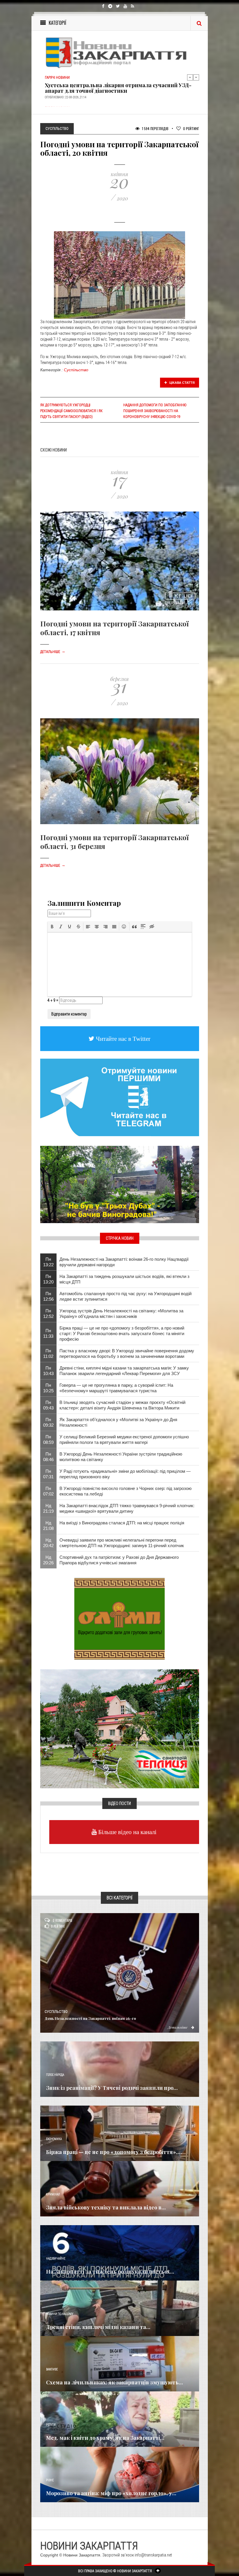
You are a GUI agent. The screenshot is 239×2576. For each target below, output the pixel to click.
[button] (52, 927)
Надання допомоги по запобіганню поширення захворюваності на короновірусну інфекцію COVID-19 (155, 411)
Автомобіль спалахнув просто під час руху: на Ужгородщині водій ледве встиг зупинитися (125, 1296)
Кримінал (53, 2194)
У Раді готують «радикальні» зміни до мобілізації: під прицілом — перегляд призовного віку (125, 1474)
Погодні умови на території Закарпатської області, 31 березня (114, 842)
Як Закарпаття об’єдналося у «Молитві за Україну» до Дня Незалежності (118, 1422)
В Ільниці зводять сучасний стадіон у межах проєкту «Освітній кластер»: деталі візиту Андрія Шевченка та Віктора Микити (122, 1405)
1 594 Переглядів (155, 128)
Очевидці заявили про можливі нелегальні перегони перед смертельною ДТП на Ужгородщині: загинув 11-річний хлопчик (122, 1543)
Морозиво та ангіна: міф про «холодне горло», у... (111, 2493)
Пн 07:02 (48, 1491)
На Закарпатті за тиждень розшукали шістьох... (110, 2272)
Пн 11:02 (48, 1353)
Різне (50, 2480)
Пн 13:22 (48, 1262)
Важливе (52, 2369)
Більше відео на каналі (127, 1832)
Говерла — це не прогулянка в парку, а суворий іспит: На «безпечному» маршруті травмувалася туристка (116, 1388)
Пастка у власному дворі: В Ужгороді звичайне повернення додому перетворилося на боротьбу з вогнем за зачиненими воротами (127, 1353)
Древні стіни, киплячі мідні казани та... (98, 2327)
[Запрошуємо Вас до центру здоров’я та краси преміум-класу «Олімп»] (119, 1619)
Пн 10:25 (48, 1388)
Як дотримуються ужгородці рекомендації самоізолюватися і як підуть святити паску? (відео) (71, 411)
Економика (54, 2139)
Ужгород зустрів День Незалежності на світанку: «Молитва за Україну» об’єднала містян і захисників (121, 1314)
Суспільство (76, 370)
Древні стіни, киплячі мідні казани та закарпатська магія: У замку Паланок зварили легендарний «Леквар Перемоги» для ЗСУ (124, 1371)
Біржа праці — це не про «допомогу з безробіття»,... (114, 2152)
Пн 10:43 (48, 1371)
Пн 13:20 (48, 1279)
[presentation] (52, 927)
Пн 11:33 (48, 1333)
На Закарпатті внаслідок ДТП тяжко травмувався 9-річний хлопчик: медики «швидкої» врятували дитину (127, 1508)
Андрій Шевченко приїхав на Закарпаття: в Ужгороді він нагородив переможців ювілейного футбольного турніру (115, 89)
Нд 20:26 (48, 1560)
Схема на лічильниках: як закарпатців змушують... (115, 2382)
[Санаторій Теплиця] (120, 1729)
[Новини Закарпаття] (120, 52)
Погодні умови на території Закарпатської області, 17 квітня (114, 628)
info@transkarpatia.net (153, 2555)
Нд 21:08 (48, 1526)
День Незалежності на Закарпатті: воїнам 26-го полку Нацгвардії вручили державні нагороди (124, 1262)
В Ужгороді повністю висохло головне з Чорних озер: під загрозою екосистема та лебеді (125, 1491)
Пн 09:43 (48, 1405)
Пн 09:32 (48, 1422)
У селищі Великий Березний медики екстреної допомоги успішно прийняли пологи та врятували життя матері (124, 1440)
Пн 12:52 (48, 1314)
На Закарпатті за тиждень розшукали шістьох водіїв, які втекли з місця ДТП (124, 1279)
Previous (190, 77)
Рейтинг (191, 128)
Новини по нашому (60, 2314)
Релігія (51, 2425)
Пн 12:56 (48, 1296)
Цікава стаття (182, 383)
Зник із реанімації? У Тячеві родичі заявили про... (112, 2088)
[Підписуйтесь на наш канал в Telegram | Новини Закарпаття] (120, 1097)
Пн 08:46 (48, 1457)
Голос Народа (55, 2075)
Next (196, 77)
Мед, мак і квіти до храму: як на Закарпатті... (105, 2438)
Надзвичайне (56, 2259)
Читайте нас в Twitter (122, 1039)
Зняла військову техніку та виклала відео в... (106, 2207)
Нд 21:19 (48, 1508)
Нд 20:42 (48, 1543)
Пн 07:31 (48, 1474)
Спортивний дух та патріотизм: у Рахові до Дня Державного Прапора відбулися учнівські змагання (119, 1560)
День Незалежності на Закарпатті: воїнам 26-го (90, 2018)
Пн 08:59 (48, 1440)
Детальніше (53, 652)
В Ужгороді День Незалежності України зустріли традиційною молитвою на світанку (121, 1457)
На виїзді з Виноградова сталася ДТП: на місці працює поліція (122, 1523)
